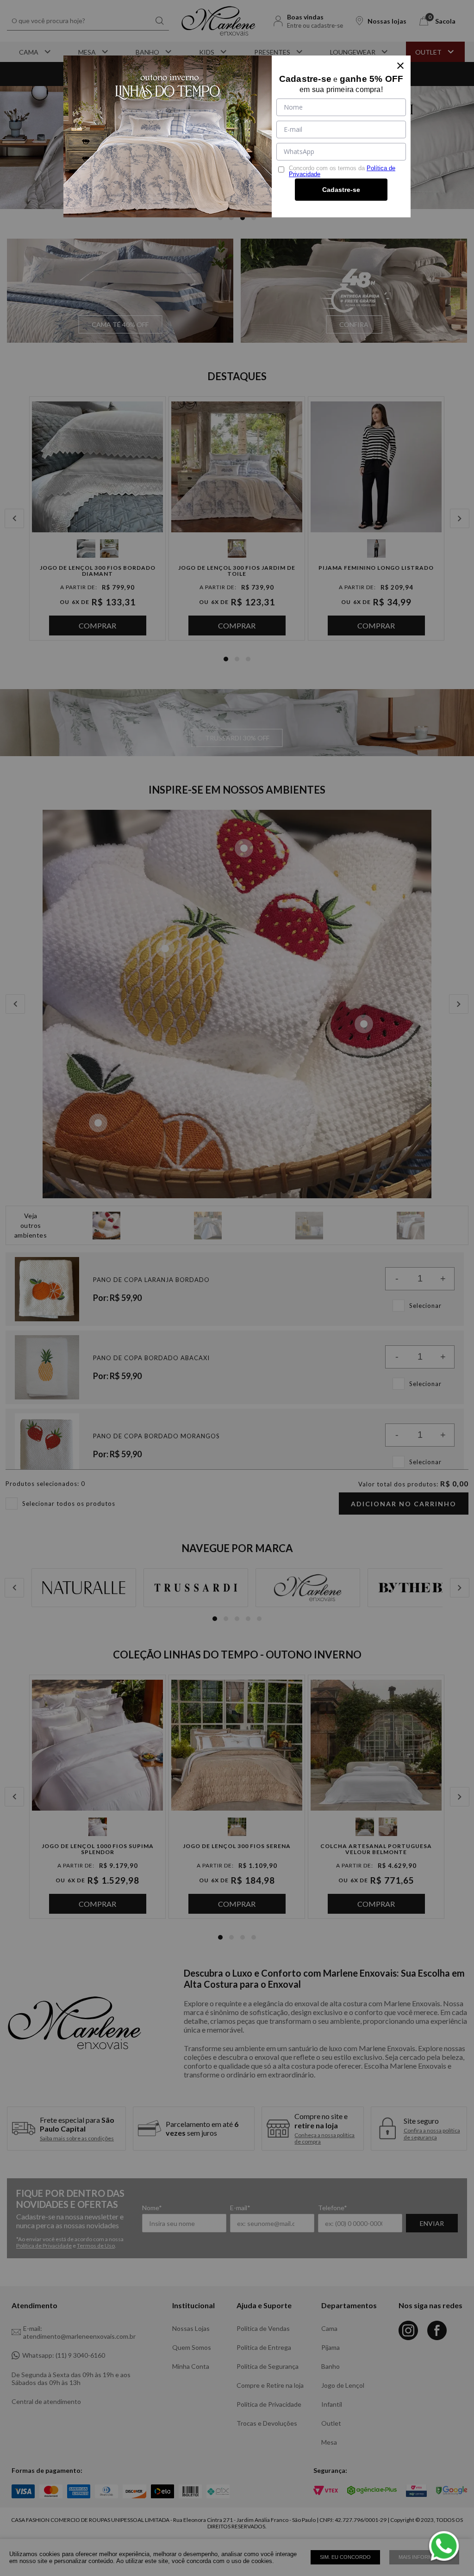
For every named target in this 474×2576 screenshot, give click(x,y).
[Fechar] (400, 66)
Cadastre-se (341, 190)
